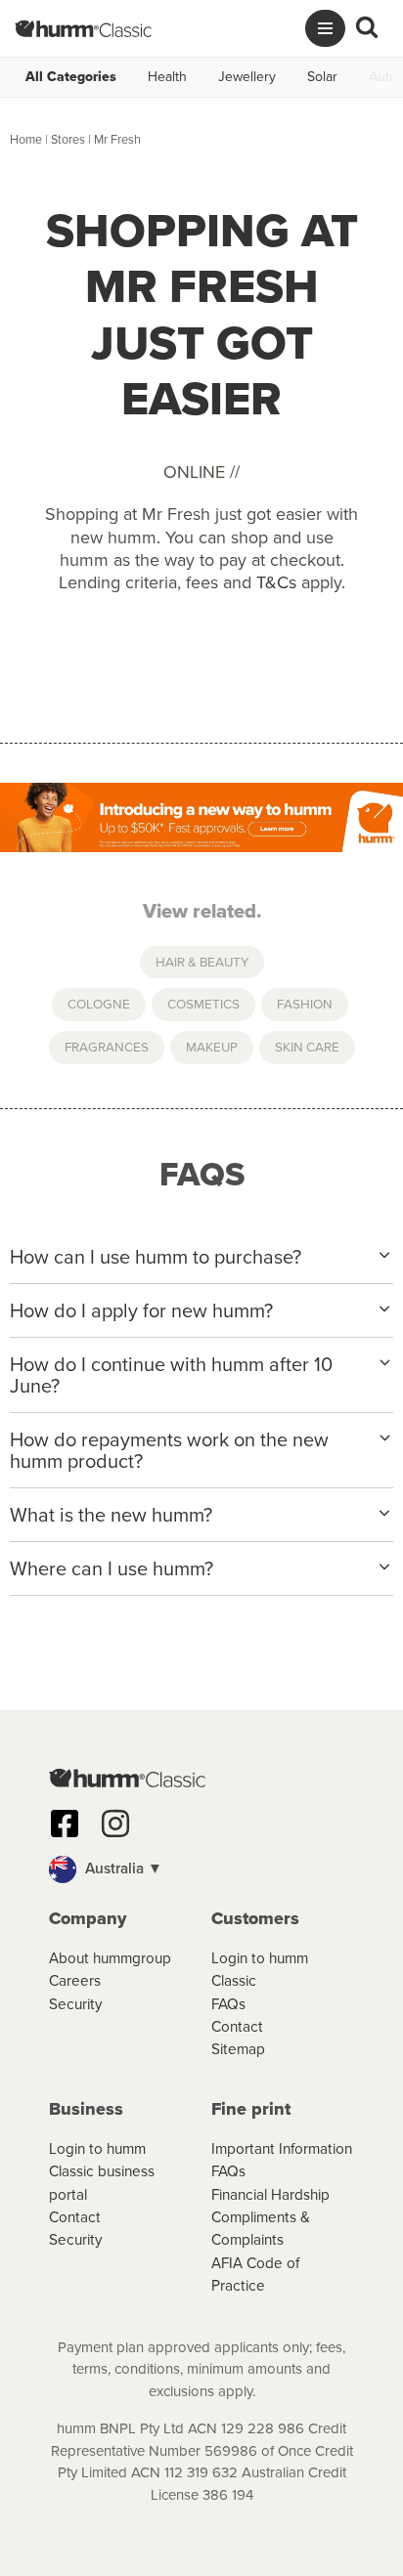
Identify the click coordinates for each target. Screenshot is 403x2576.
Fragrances (107, 1047)
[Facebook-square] (65, 1824)
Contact (237, 2026)
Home (26, 139)
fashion (305, 1004)
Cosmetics (203, 1004)
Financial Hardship (270, 2194)
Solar (322, 77)
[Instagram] (115, 1824)
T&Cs (276, 582)
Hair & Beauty (202, 962)
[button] (201, 1869)
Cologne (99, 1004)
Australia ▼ (122, 1868)
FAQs (228, 2004)
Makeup (212, 1047)
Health (167, 77)
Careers (75, 1980)
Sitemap (238, 2049)
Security (76, 2004)
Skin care (307, 1047)
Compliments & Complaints (261, 2228)
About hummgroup (110, 1958)
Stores (68, 139)
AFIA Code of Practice (255, 2274)
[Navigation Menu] (325, 28)
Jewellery (247, 77)
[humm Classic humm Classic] (83, 28)
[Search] (367, 28)
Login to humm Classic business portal (102, 2171)
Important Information (282, 2148)
